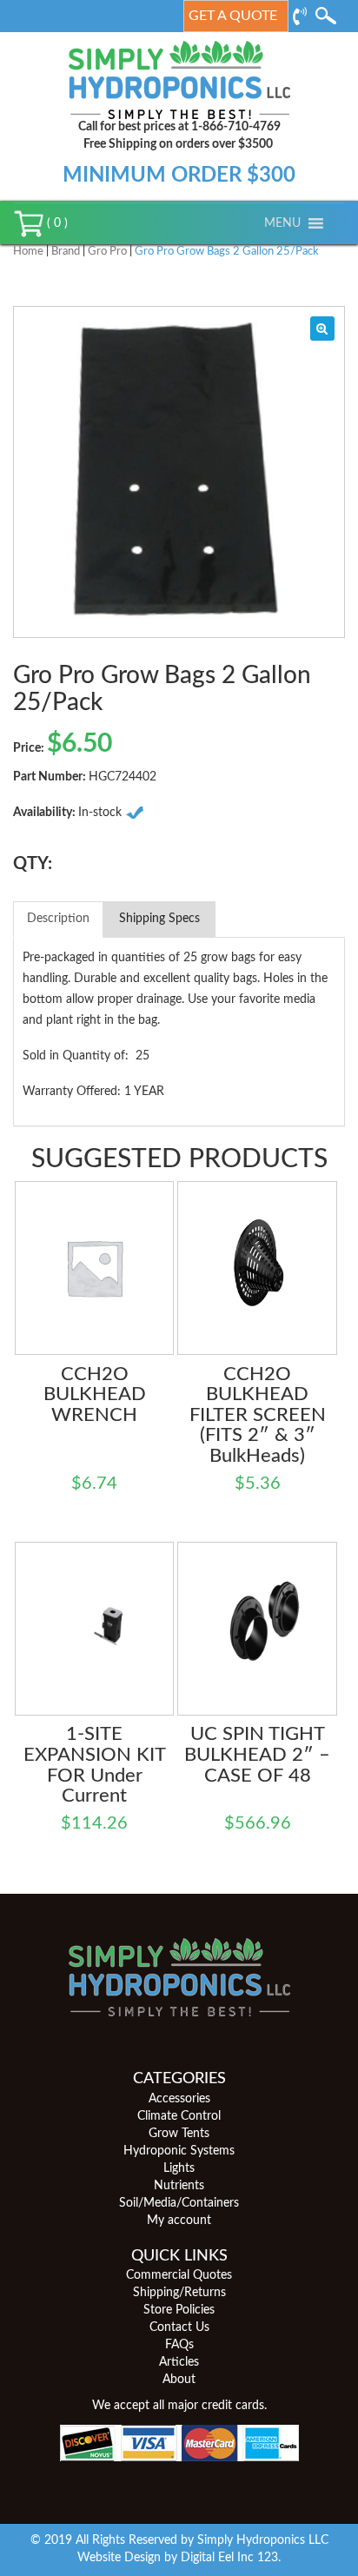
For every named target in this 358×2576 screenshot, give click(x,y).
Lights (179, 2168)
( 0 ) (56, 223)
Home (28, 252)
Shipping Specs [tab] (159, 919)
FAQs (179, 2345)
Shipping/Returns (179, 2293)
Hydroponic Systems (179, 2151)
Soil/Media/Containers (179, 2203)
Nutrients (179, 2186)
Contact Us (179, 2327)
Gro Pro (107, 252)
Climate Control (179, 2116)
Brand (66, 252)
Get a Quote (233, 16)
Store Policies (179, 2310)
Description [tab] (58, 919)
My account (179, 2221)
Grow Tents (179, 2134)
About (179, 2380)
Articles (179, 2362)
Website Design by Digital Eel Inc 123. (179, 2558)
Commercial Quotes (179, 2275)
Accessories (179, 2099)
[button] (282, 223)
